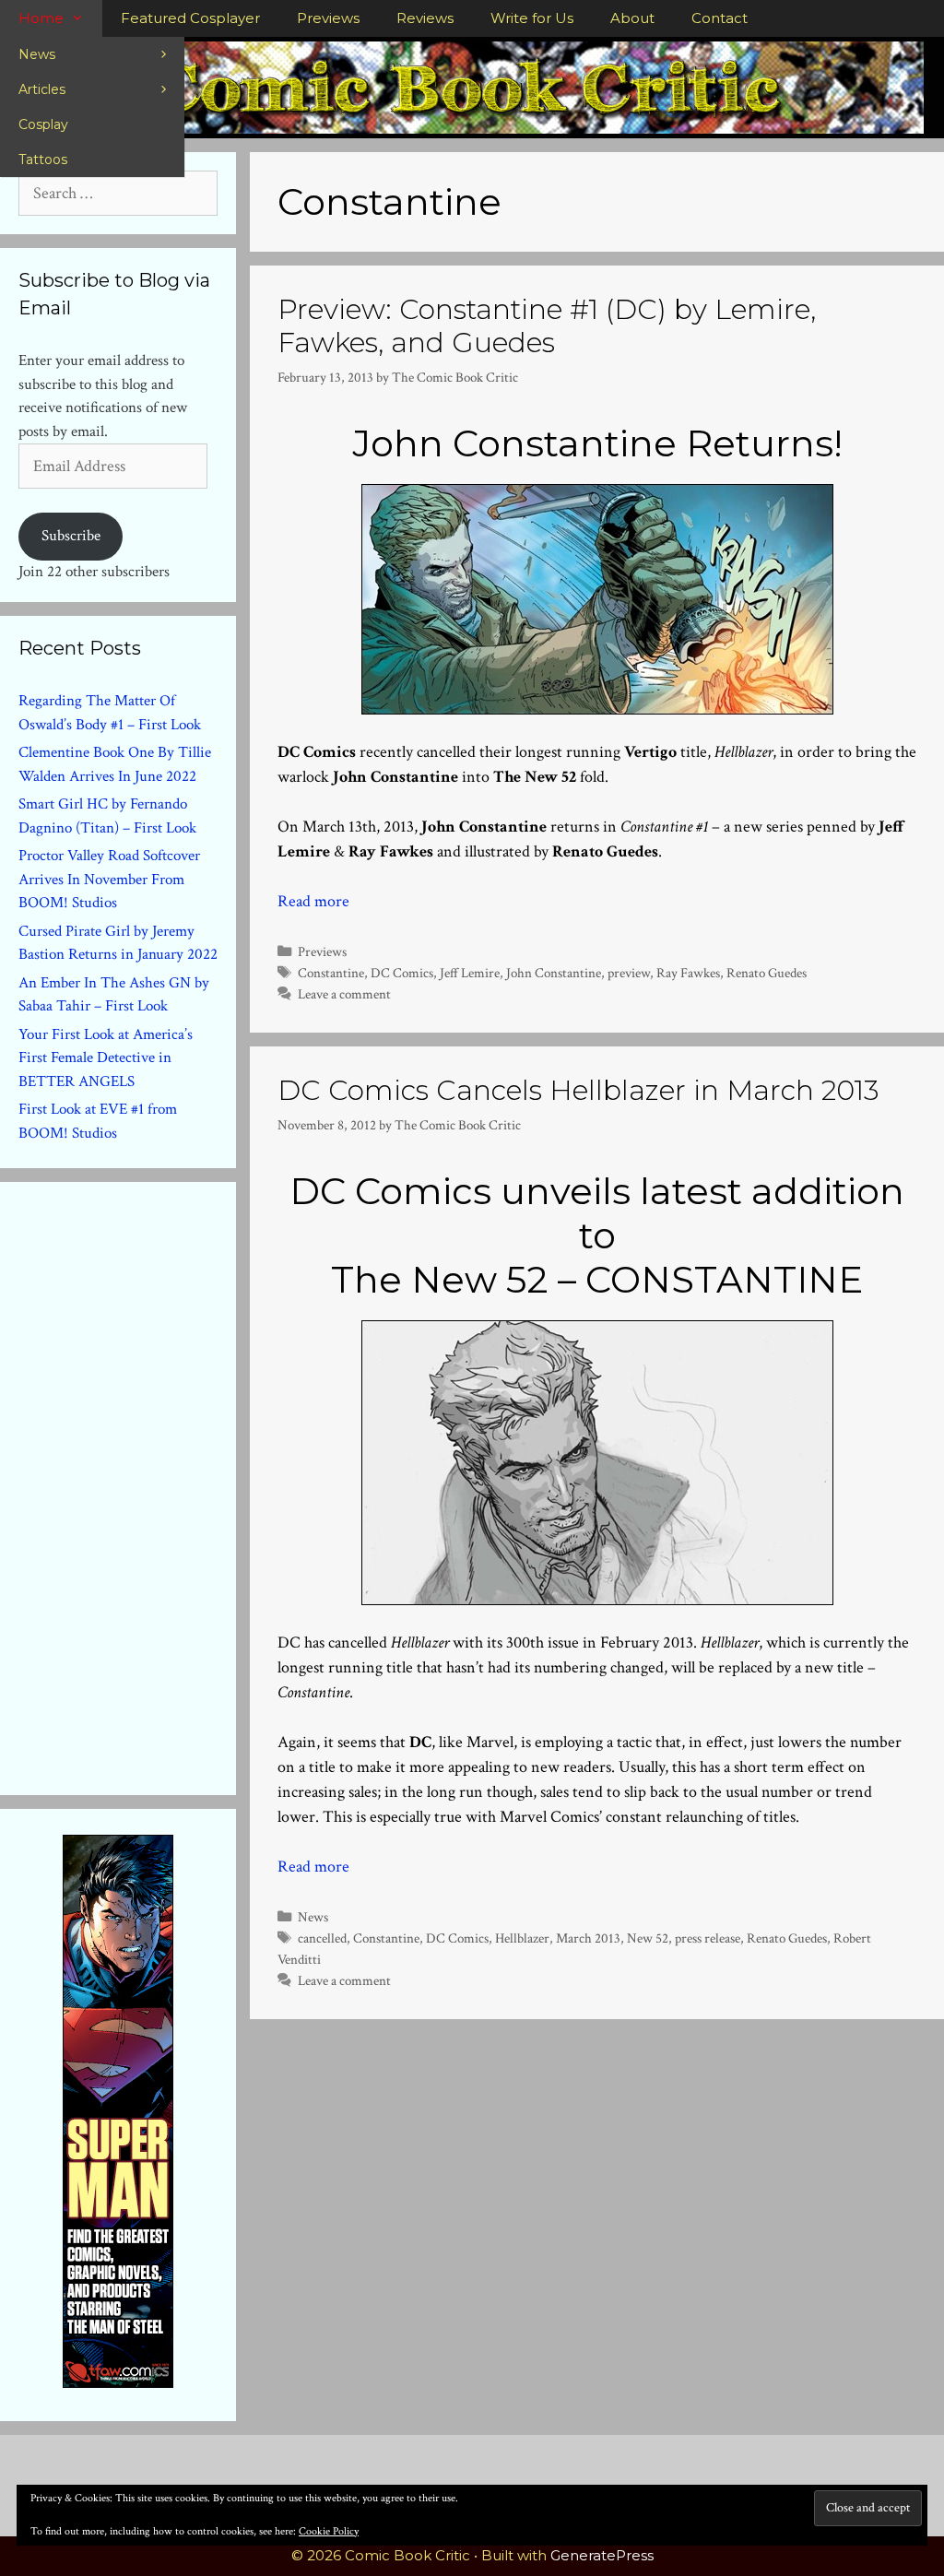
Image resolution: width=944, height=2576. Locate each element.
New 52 (648, 1938)
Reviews (425, 18)
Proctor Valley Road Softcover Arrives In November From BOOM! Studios (109, 879)
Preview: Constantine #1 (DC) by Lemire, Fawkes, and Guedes (547, 326)
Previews (328, 18)
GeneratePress (602, 2555)
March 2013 (588, 1938)
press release (708, 1938)
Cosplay (43, 124)
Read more (313, 901)
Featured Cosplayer (190, 18)
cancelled (322, 1938)
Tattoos (43, 160)
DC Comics (402, 973)
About (632, 18)
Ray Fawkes (688, 973)
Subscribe (71, 536)
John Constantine (554, 973)
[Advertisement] (157, 1484)
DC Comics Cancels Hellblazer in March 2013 (578, 1090)
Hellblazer (522, 1938)
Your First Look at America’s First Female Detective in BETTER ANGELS (106, 1058)
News (37, 54)
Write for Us (532, 18)
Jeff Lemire (470, 973)
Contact (720, 18)
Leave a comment (344, 994)
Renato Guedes (767, 973)
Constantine (331, 973)
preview (629, 973)
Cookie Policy (329, 2531)
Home (41, 18)
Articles (42, 89)
